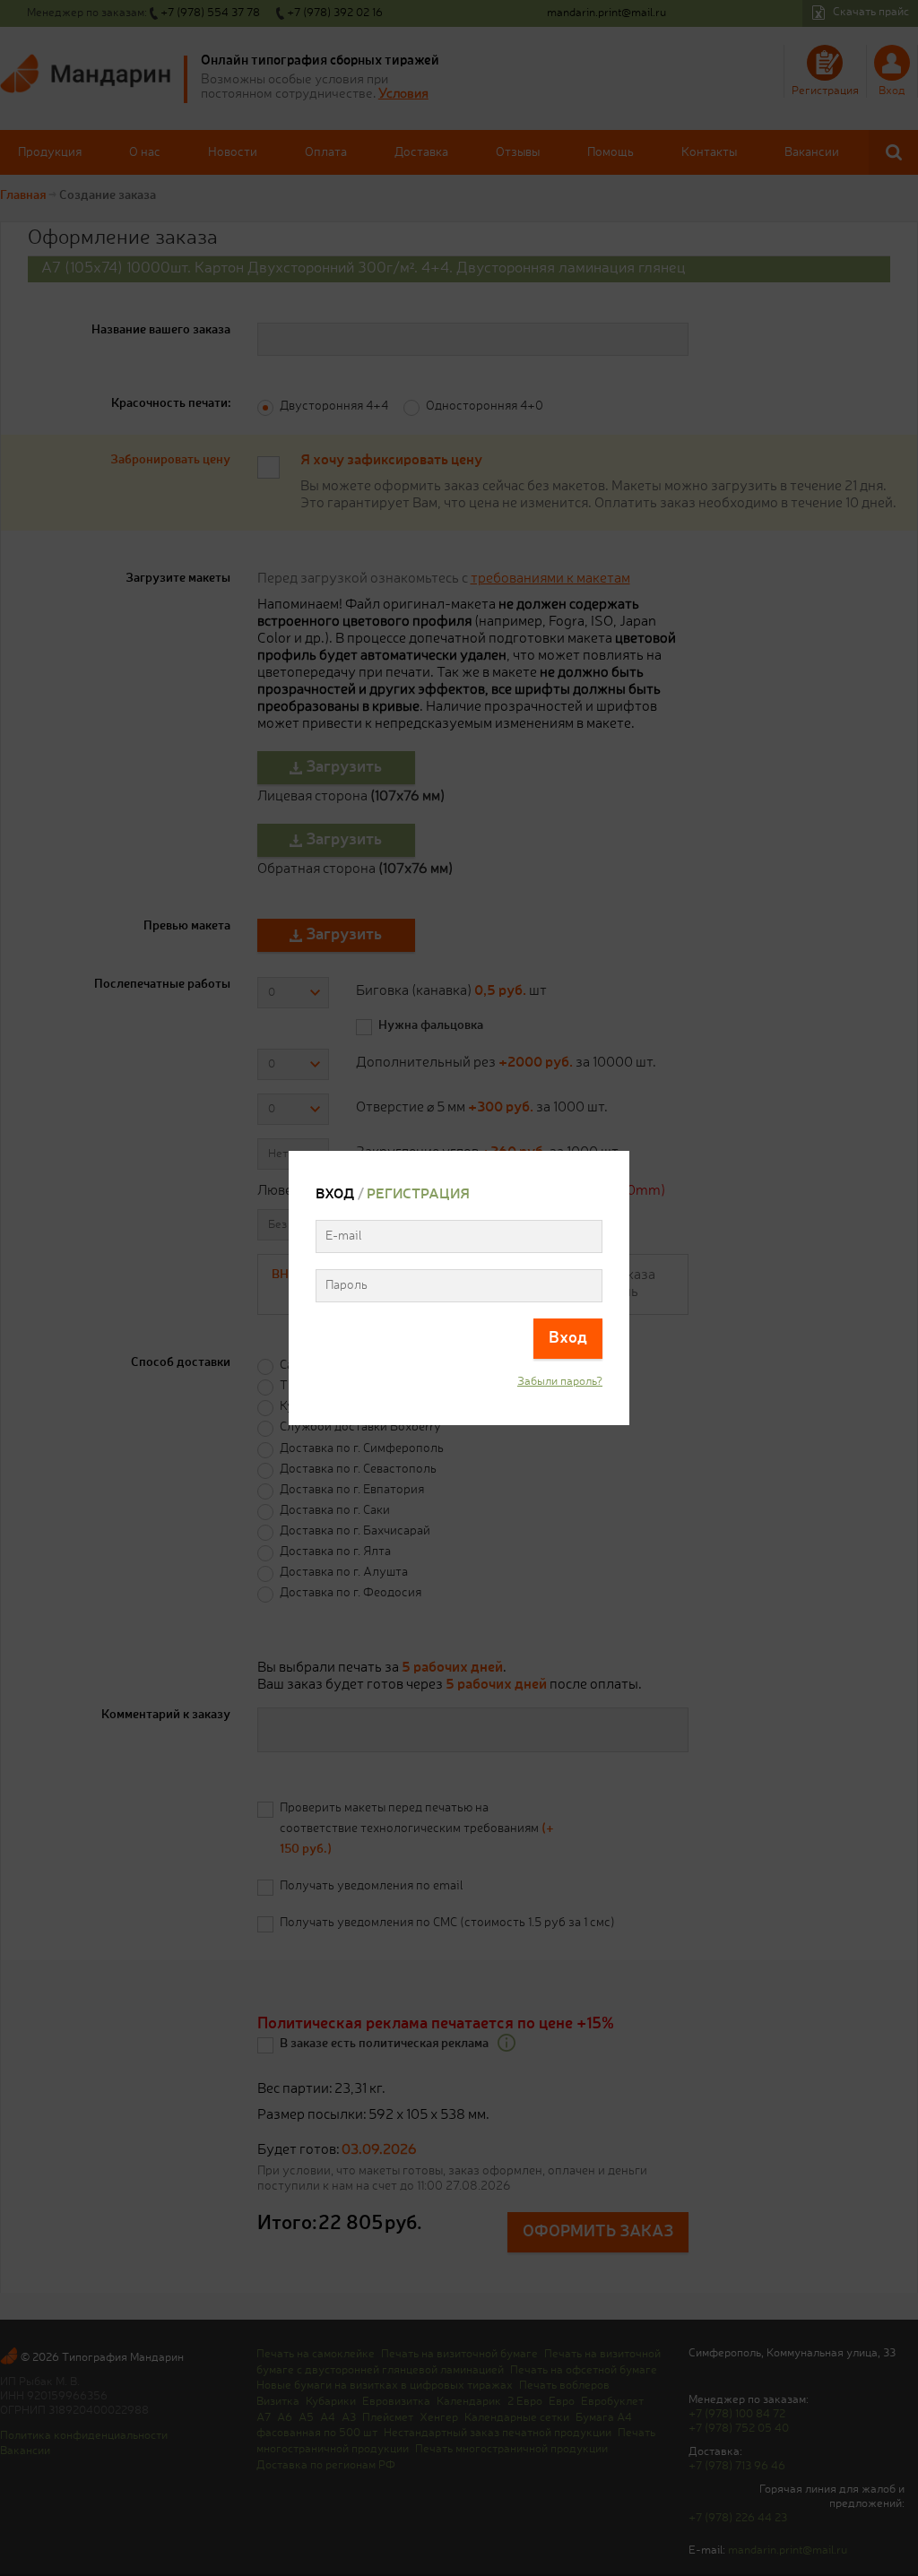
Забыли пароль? (560, 1382)
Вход (568, 1338)
